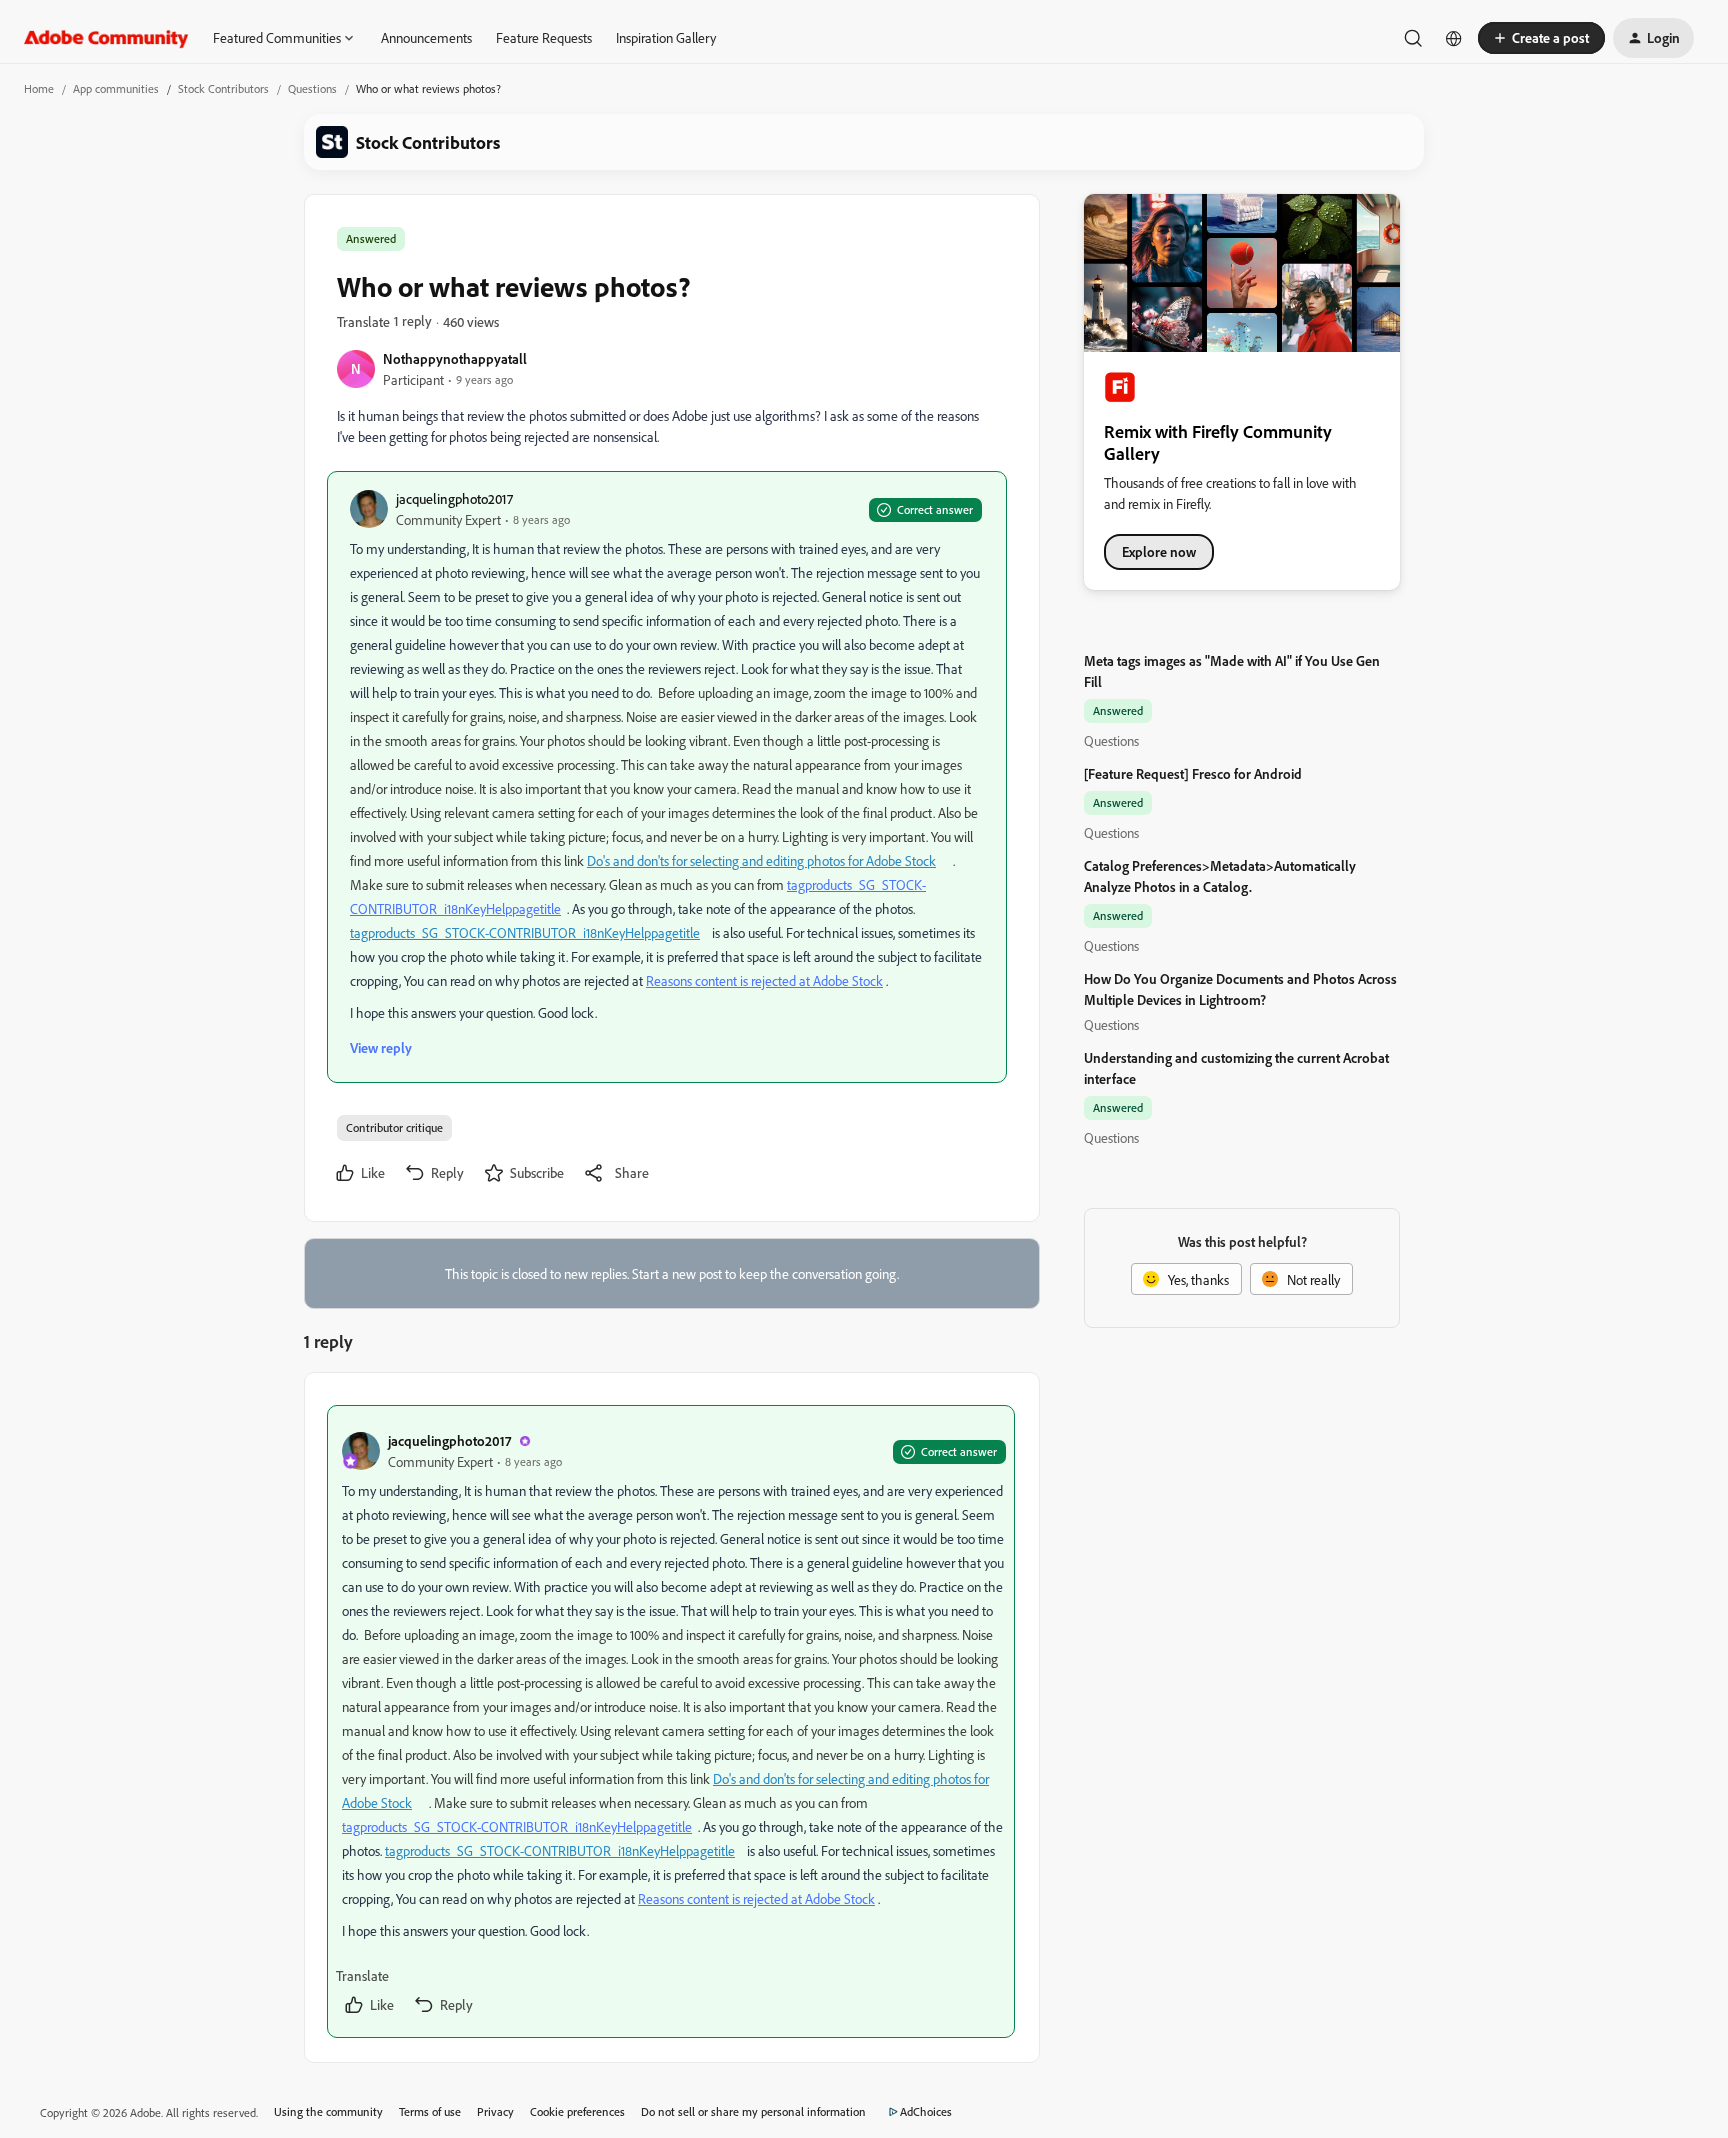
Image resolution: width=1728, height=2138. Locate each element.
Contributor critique (394, 1127)
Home (39, 88)
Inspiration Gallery (666, 37)
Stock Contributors (223, 88)
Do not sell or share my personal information (753, 2111)
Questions (312, 88)
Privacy (495, 2111)
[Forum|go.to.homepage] (106, 38)
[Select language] (1454, 38)
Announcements (426, 37)
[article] (671, 1721)
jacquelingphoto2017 (454, 498)
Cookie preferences (577, 2111)
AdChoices (926, 2111)
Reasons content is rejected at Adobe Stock (764, 980)
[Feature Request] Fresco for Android (1193, 773)
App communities (116, 88)
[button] (1541, 38)
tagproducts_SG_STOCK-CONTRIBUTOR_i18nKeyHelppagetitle (525, 932)
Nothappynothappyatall (455, 358)
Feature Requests (544, 37)
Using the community (328, 2111)
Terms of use (430, 2111)
